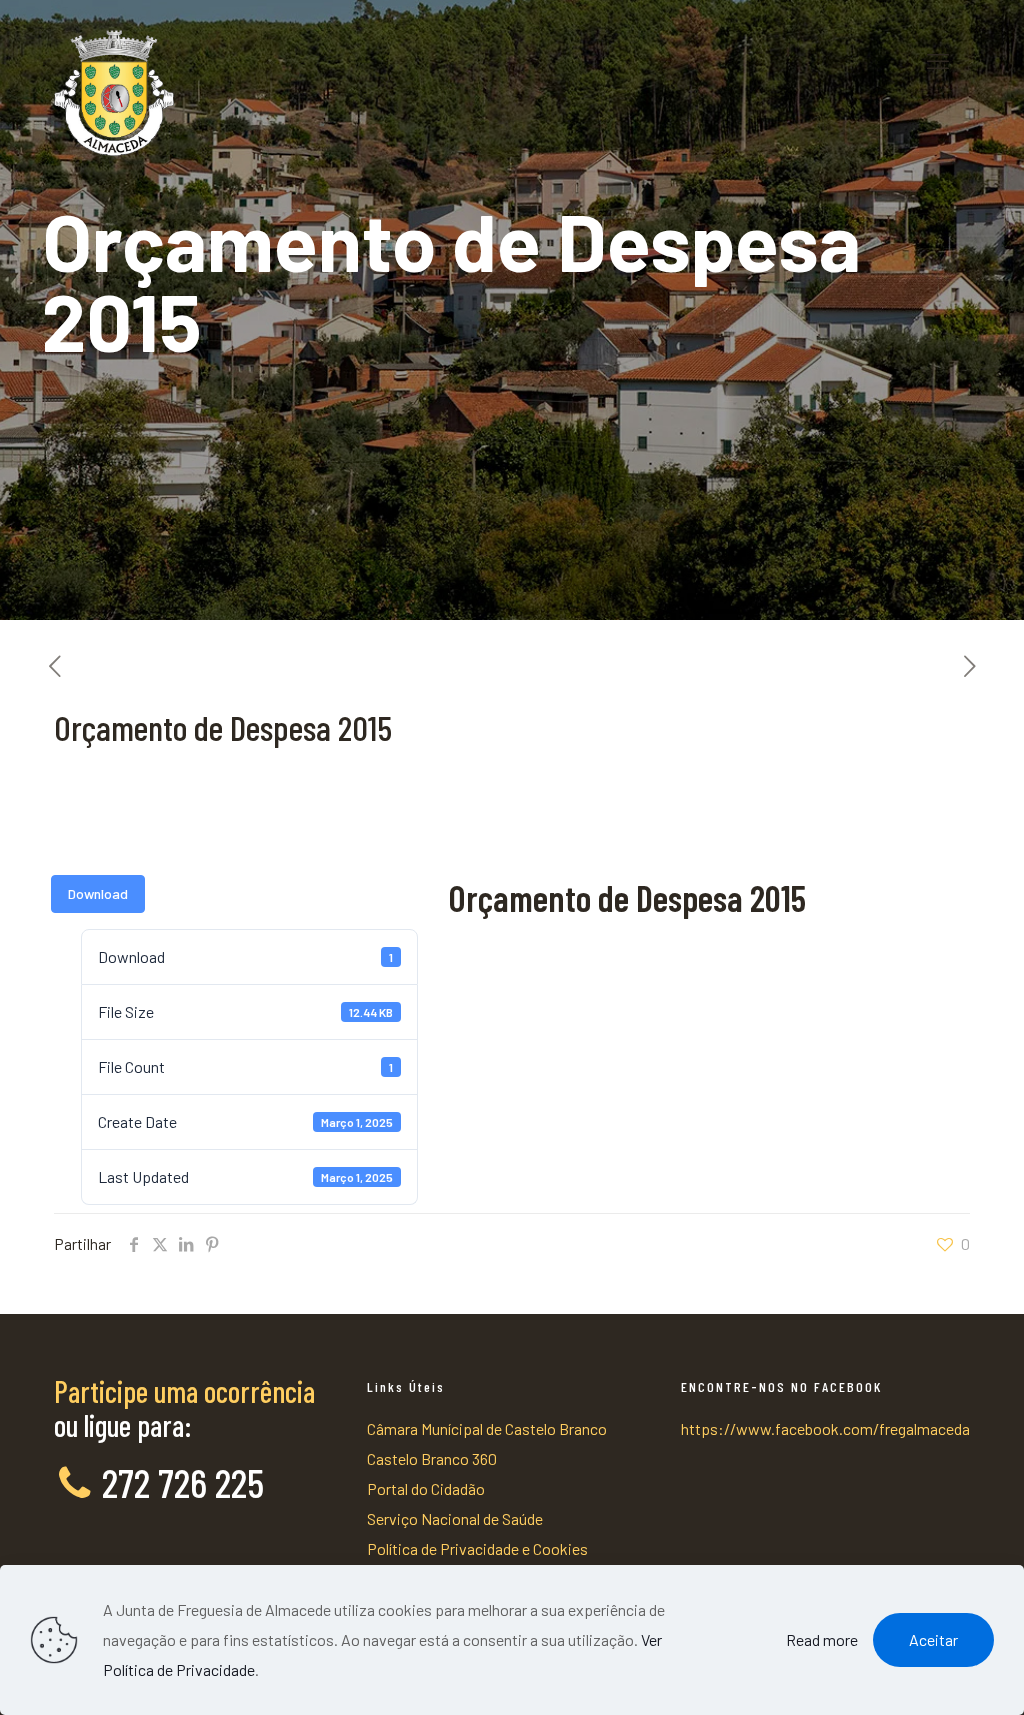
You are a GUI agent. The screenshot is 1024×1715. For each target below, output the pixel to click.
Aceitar (933, 1639)
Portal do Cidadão (426, 1488)
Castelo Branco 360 (432, 1458)
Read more (822, 1639)
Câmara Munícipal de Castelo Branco (487, 1428)
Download (98, 893)
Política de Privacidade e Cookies (477, 1548)
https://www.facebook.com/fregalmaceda (825, 1428)
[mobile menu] (938, 60)
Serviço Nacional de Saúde (455, 1518)
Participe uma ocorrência (184, 1391)
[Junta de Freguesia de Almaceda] (114, 60)
